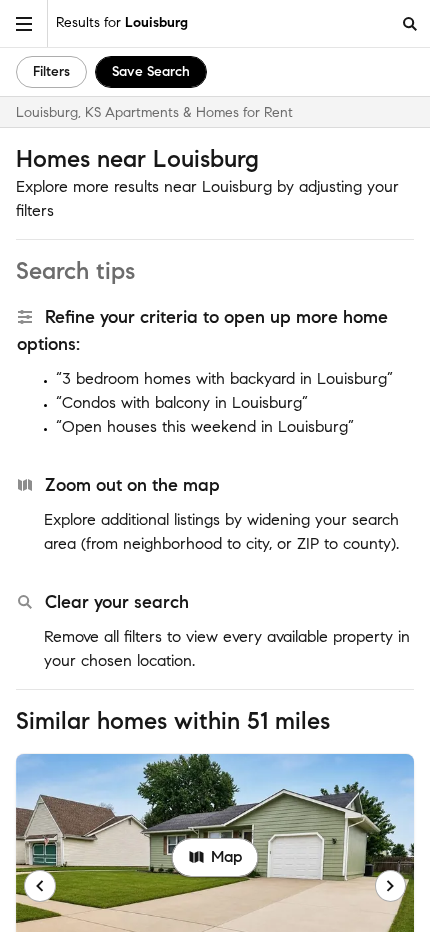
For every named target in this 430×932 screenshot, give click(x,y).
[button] (24, 23)
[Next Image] (391, 886)
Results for (122, 22)
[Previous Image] (40, 886)
